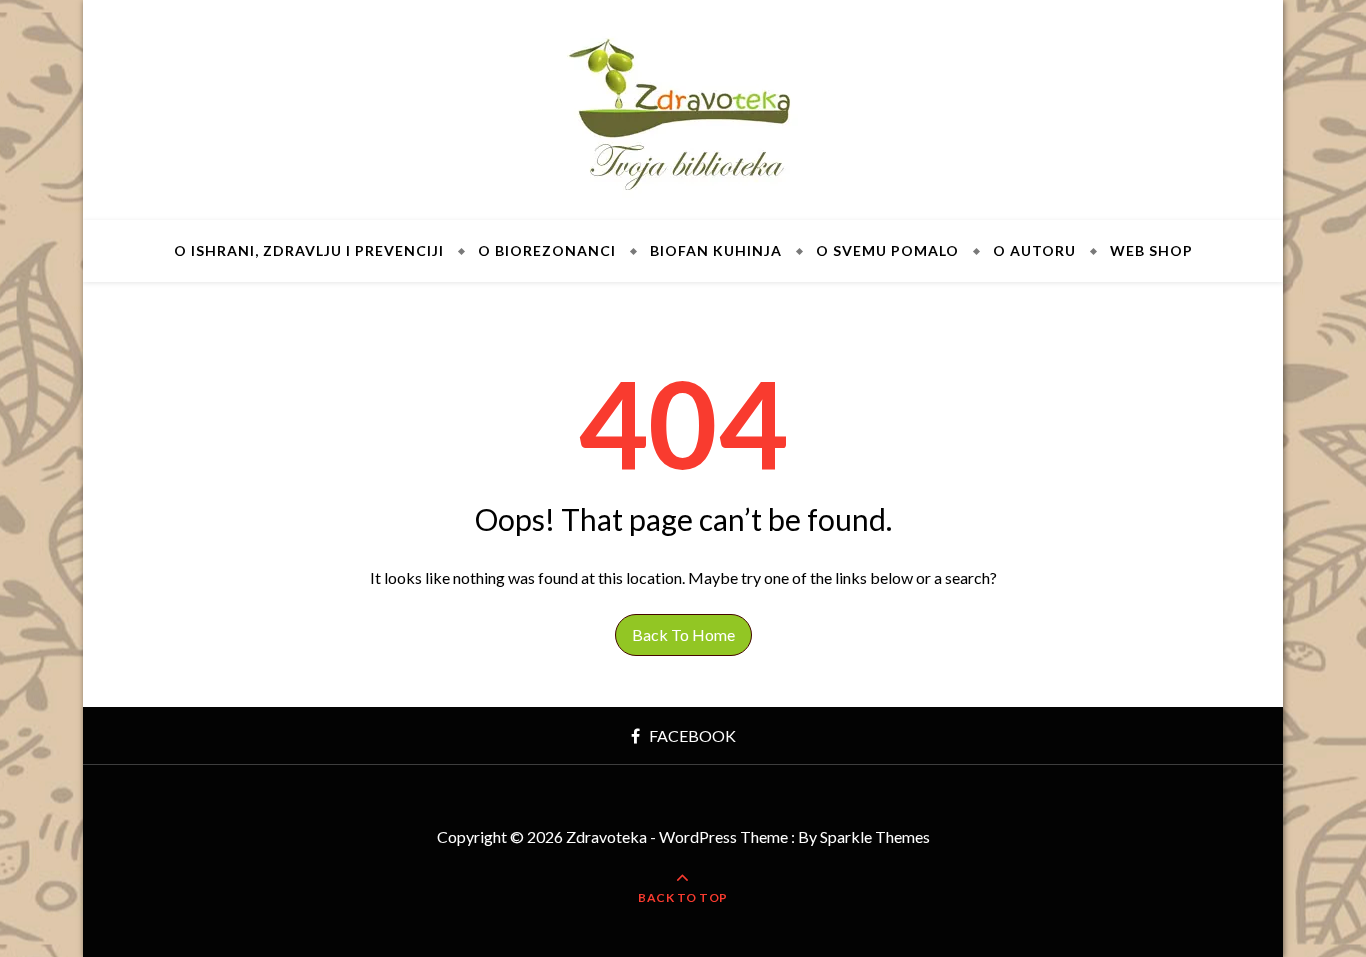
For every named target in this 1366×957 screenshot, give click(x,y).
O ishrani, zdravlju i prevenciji (309, 250)
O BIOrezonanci (547, 250)
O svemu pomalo (887, 250)
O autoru (1034, 250)
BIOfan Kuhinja (716, 250)
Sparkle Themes (875, 836)
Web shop (1151, 250)
